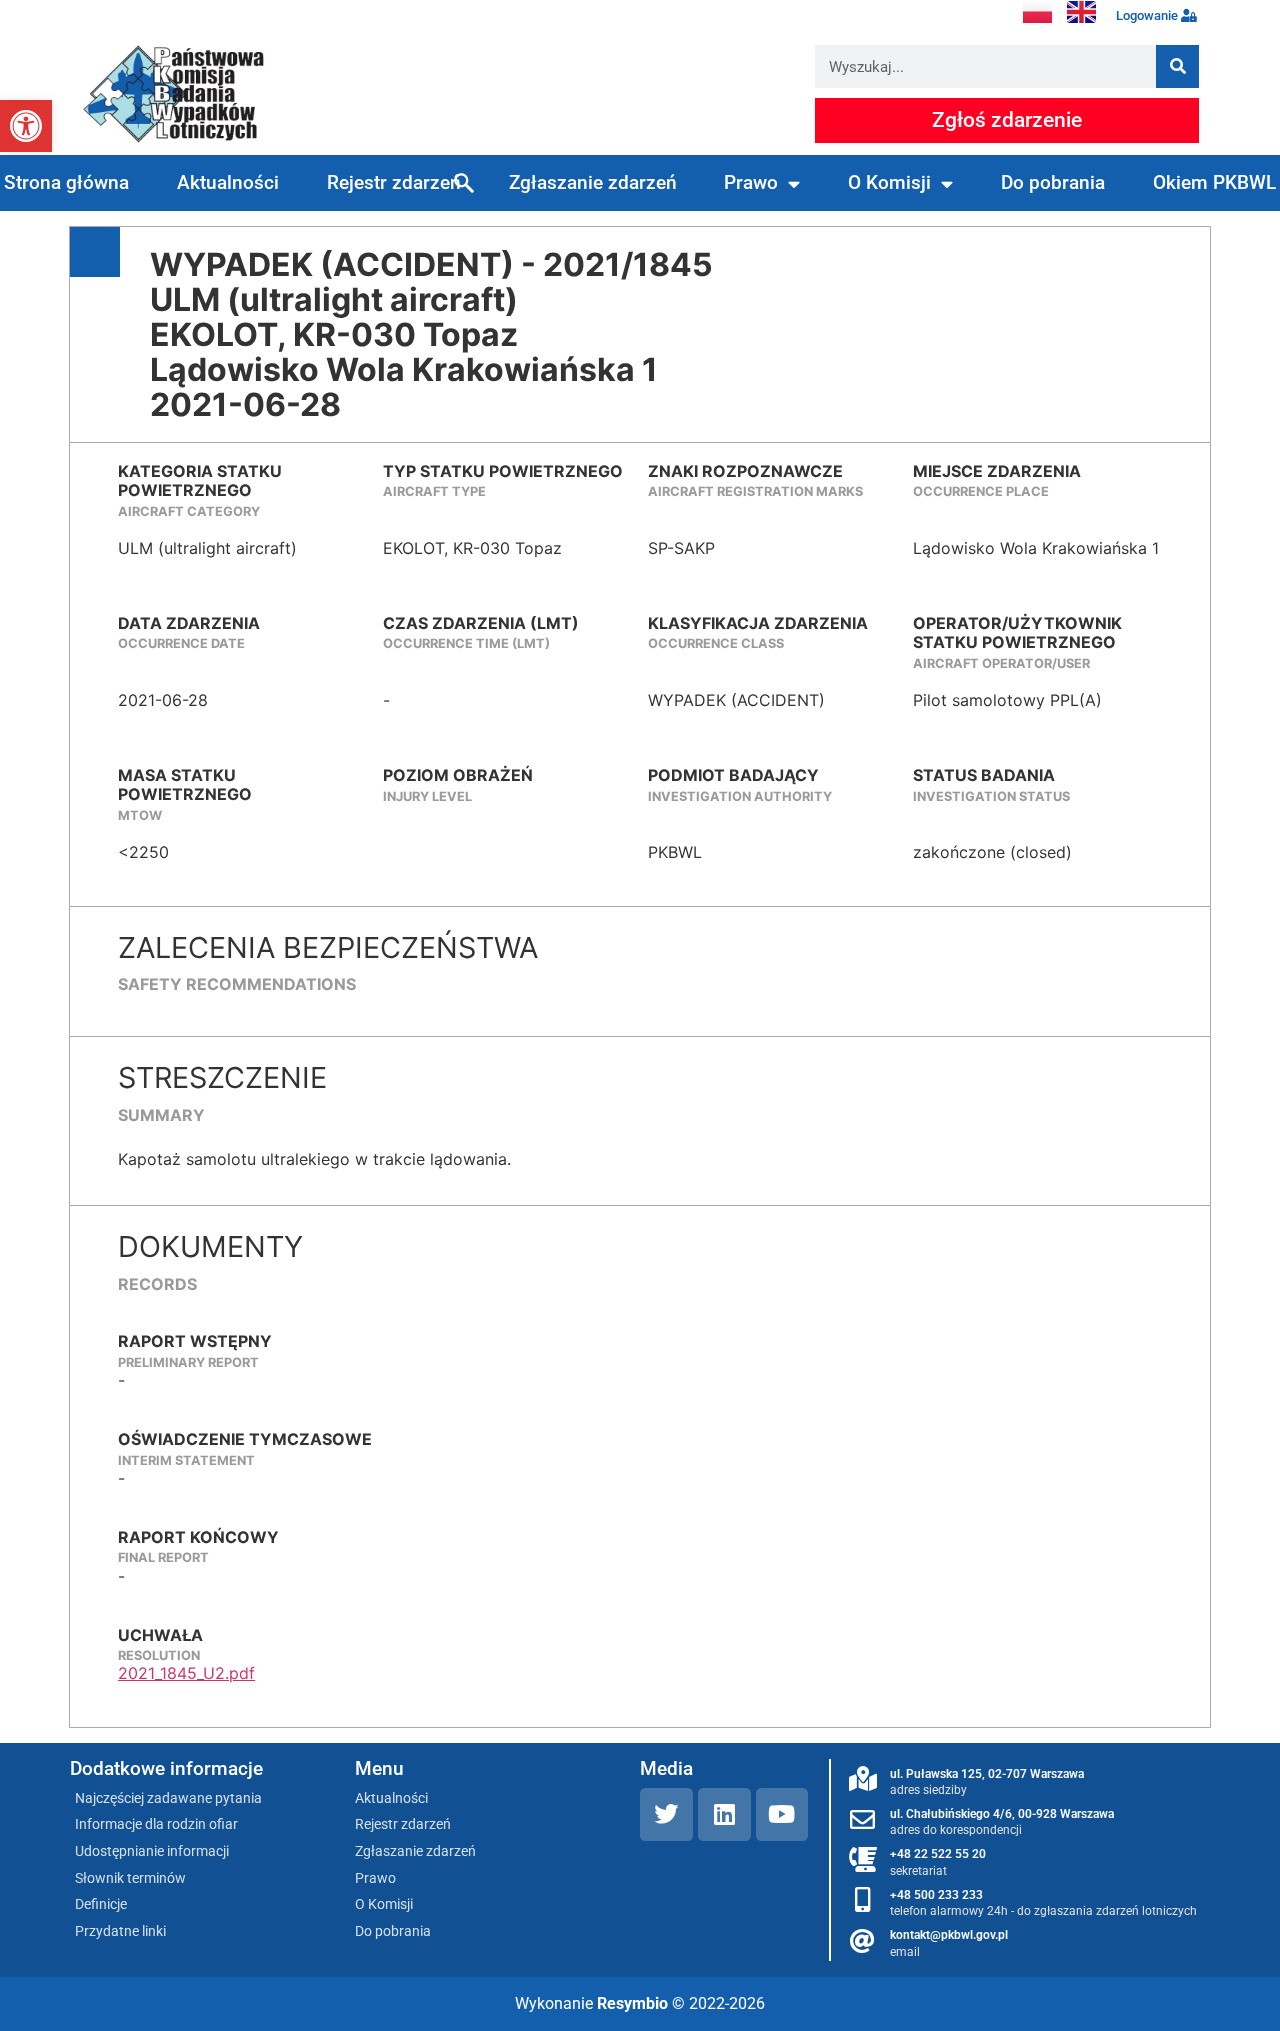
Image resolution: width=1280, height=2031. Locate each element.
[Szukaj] (1177, 66)
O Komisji (889, 182)
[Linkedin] (724, 1814)
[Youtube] (782, 1814)
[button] (26, 126)
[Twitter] (666, 1814)
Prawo (751, 182)
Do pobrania (1053, 182)
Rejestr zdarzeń (394, 182)
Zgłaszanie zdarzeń (593, 182)
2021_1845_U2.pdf (186, 1673)
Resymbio (632, 2003)
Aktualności (228, 182)
